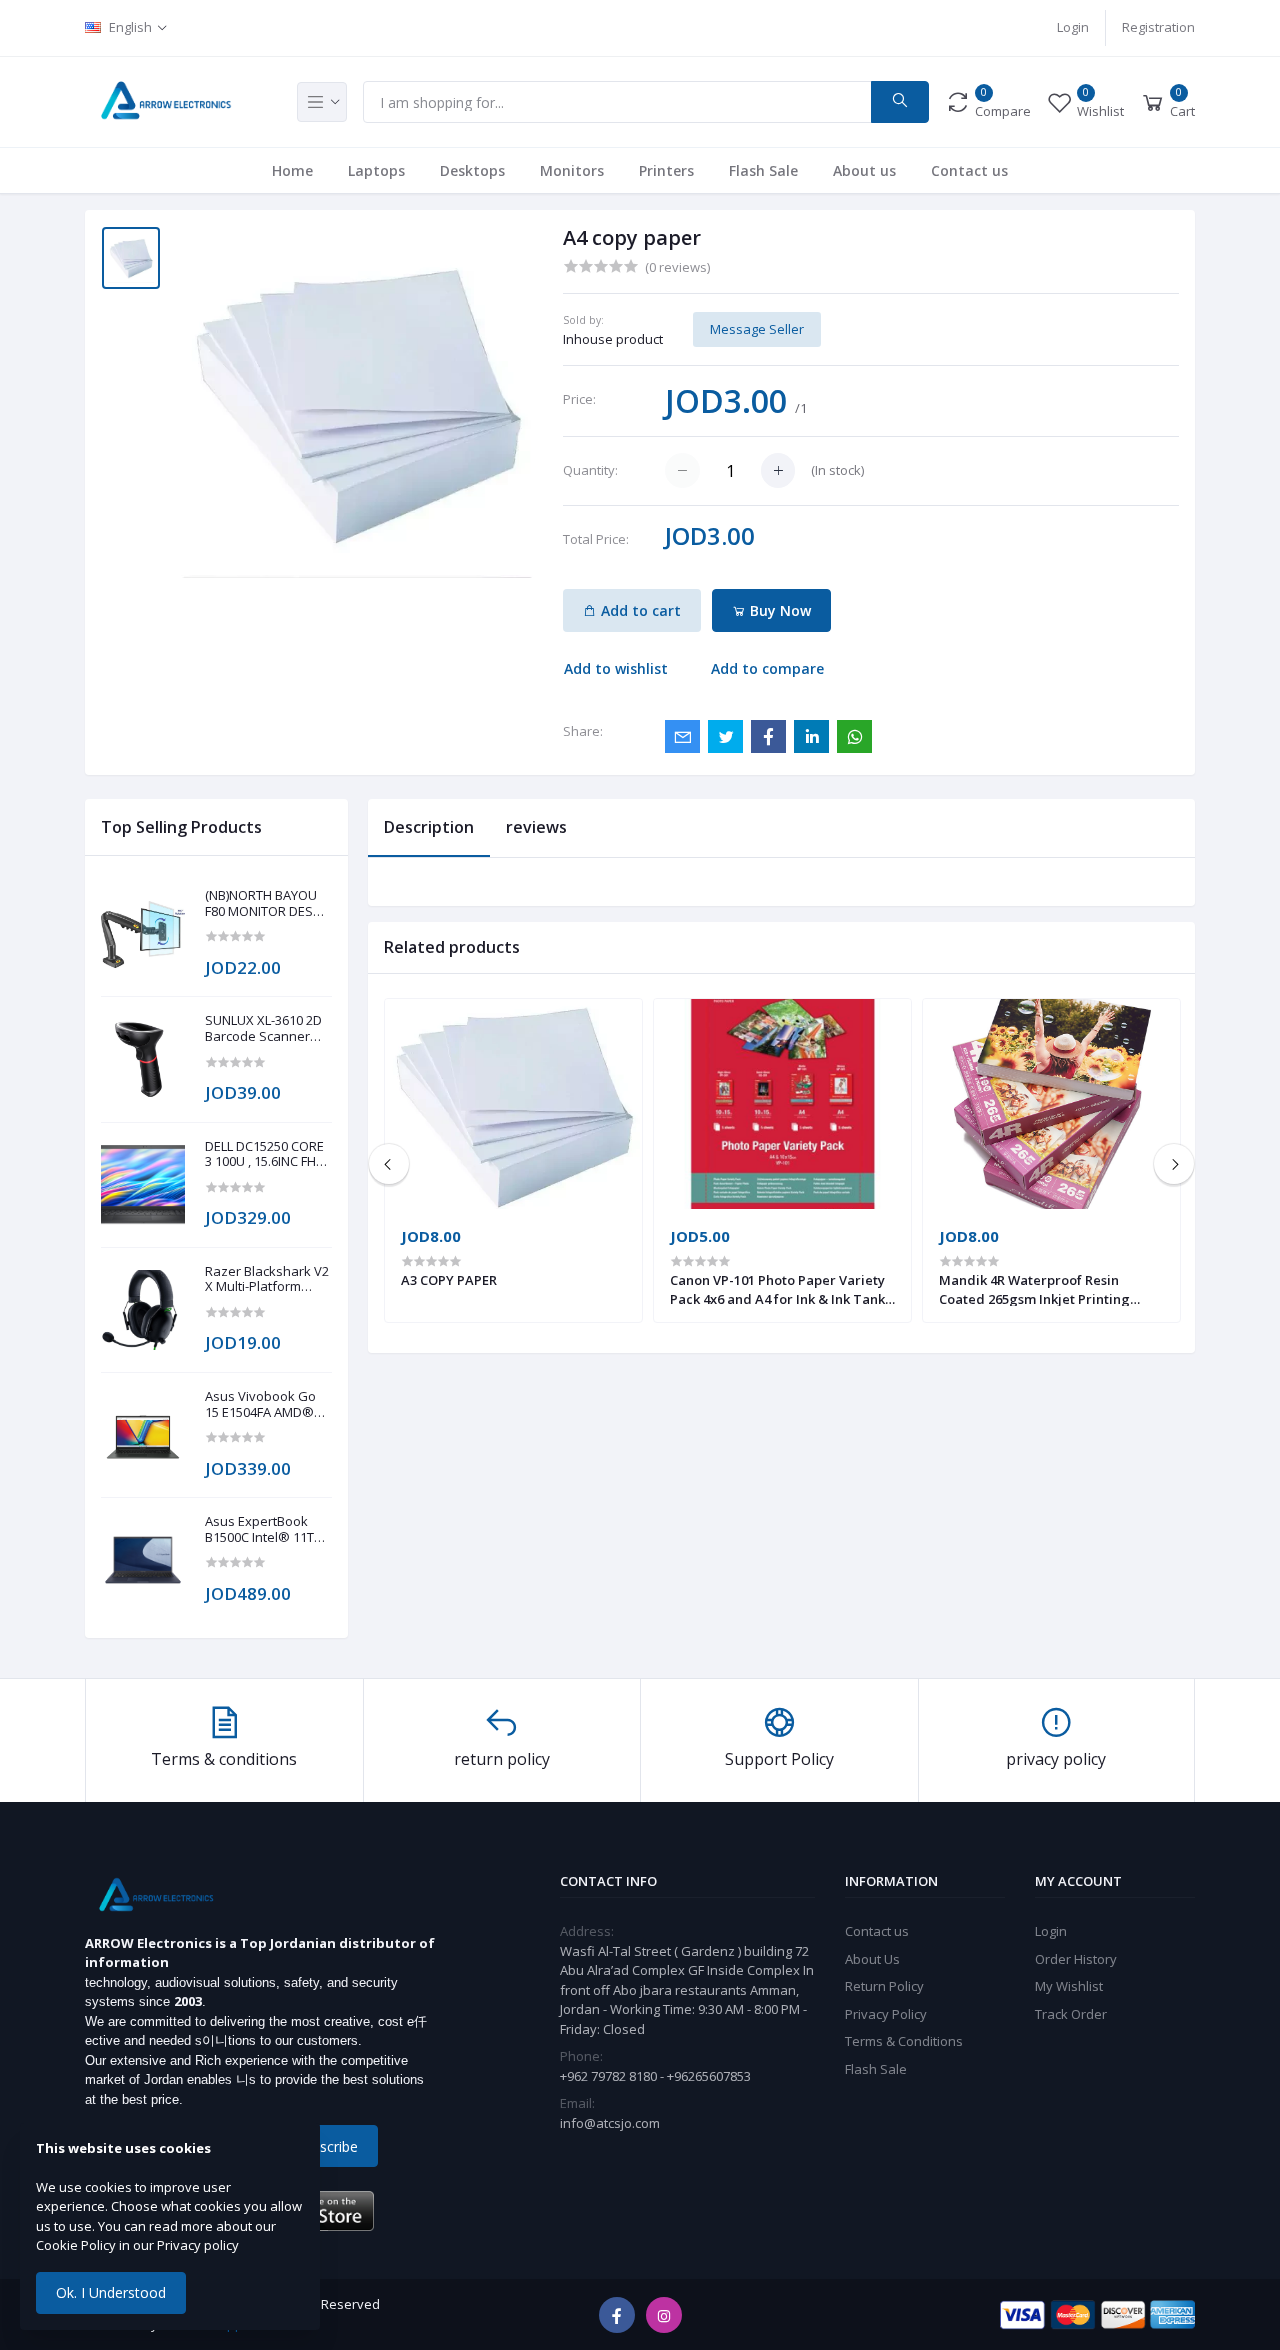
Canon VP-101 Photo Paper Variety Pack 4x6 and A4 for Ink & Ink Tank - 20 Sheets (781, 1289)
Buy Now (778, 610)
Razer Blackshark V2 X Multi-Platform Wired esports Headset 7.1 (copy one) (267, 1279)
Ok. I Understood (111, 2292)
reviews (536, 827)
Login (1073, 27)
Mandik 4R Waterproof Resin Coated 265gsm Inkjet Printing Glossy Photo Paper (1034, 1289)
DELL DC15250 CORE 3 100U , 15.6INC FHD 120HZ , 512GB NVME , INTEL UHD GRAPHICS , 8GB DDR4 (267, 1154)
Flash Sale (763, 170)
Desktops (472, 170)
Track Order (1071, 2014)
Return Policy (884, 1986)
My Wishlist (1069, 1986)
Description (429, 827)
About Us (872, 1959)
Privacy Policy (886, 2014)
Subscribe (327, 2146)
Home (292, 170)
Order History (1076, 1959)
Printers (666, 170)
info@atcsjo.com (610, 2123)
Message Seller (757, 329)
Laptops (376, 170)
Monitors (572, 170)
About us (864, 170)
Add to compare (767, 668)
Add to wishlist (616, 668)
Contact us (969, 170)
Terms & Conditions (904, 2041)
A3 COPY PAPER (449, 1280)
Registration (1158, 27)
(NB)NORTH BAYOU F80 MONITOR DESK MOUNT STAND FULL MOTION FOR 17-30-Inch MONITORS (265, 903)
